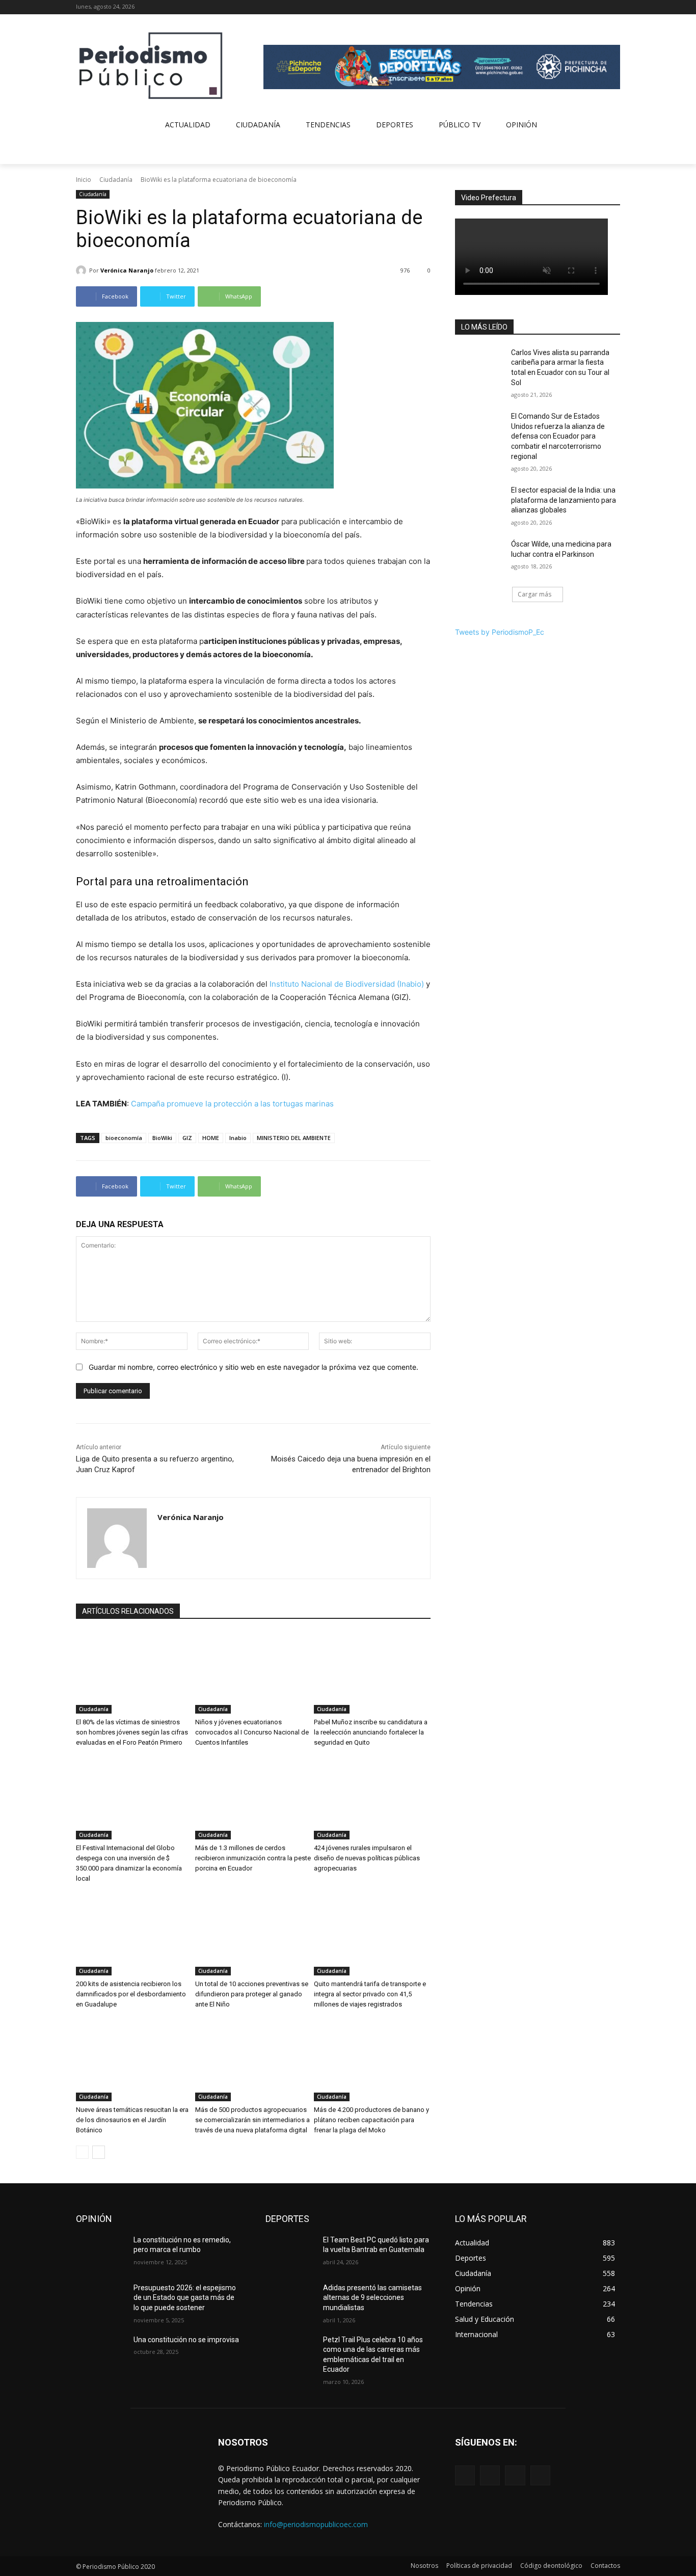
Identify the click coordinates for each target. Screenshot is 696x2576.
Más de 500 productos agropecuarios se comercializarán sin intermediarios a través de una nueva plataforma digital (252, 2120)
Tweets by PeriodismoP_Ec (500, 632)
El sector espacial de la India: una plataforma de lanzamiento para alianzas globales (564, 500)
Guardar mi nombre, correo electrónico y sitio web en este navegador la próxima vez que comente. (253, 1367)
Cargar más (534, 594)
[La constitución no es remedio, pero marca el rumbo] (101, 2253)
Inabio (238, 1138)
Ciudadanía (116, 180)
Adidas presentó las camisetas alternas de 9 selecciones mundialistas (372, 2298)
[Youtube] (614, 7)
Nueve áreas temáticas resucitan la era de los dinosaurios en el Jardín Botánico (132, 2120)
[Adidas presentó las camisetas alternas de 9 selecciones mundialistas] (290, 2300)
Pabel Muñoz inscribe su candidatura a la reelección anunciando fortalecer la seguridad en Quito (371, 1732)
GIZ (187, 1138)
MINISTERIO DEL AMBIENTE (294, 1138)
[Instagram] (586, 7)
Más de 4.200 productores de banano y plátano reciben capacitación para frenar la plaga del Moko (371, 2120)
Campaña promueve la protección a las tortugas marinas (232, 1104)
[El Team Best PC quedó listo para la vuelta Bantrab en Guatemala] (290, 2253)
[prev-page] (82, 2152)
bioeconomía (124, 1138)
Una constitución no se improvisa (186, 2340)
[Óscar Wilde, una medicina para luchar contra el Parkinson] (480, 557)
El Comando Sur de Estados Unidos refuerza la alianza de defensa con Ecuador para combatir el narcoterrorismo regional (558, 436)
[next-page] (99, 2152)
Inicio (84, 180)
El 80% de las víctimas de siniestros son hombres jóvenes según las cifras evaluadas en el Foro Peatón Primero (132, 1732)
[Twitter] (600, 7)
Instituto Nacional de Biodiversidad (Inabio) (347, 984)
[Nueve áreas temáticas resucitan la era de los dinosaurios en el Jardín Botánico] (134, 2060)
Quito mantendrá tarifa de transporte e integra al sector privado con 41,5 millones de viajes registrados (370, 1994)
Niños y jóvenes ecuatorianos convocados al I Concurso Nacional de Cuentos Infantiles (252, 1732)
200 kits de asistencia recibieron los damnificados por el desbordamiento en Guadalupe (131, 1994)
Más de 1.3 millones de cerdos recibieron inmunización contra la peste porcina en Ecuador (253, 1858)
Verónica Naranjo (127, 270)
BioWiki (162, 1138)
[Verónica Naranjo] (83, 270)
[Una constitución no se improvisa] (101, 2352)
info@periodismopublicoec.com (316, 2524)
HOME (211, 1138)
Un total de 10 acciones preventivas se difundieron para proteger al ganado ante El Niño (252, 1994)
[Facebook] (572, 7)
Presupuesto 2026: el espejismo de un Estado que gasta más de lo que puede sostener (185, 2298)
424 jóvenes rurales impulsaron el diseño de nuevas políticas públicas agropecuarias (367, 1858)
